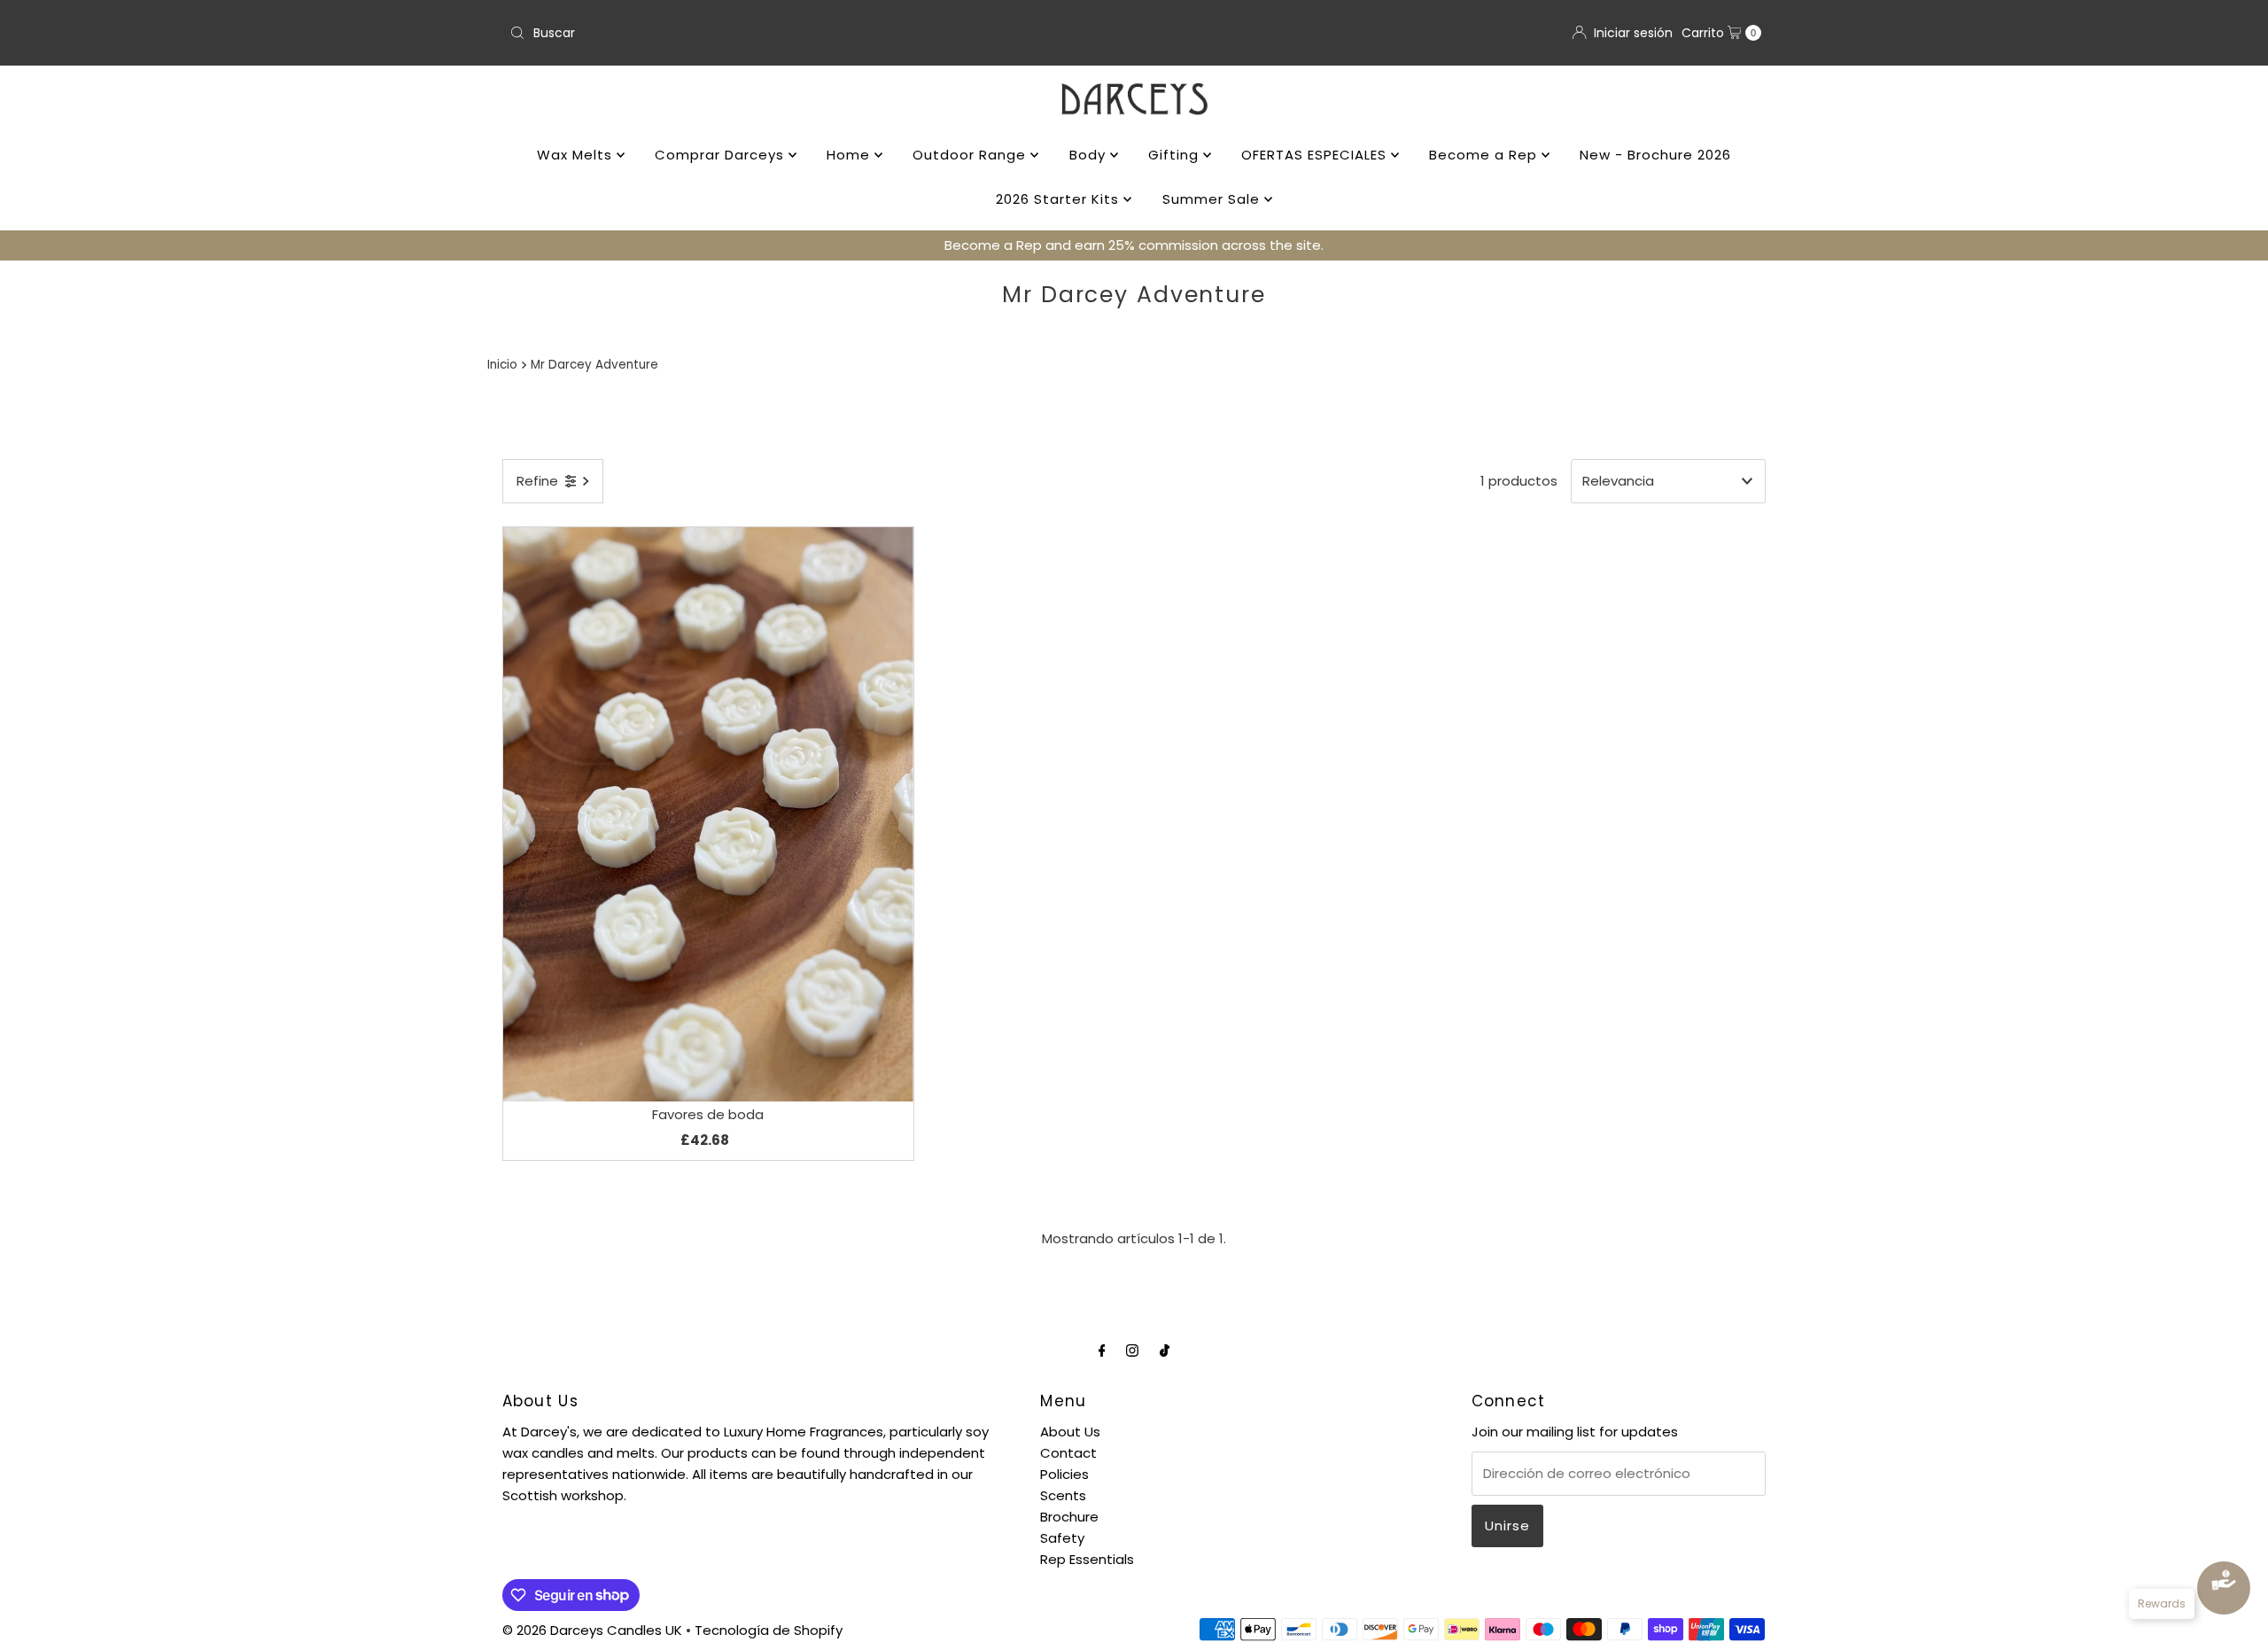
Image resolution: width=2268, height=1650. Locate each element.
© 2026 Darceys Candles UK (592, 1630)
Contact (1068, 1453)
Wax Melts (577, 155)
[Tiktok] (1165, 1350)
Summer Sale (1213, 199)
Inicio (502, 365)
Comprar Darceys (722, 155)
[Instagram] (1132, 1350)
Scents (1063, 1495)
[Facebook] (1102, 1350)
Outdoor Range (971, 155)
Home (850, 155)
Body (1090, 155)
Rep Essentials (1087, 1559)
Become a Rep (1485, 155)
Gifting (1176, 155)
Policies (1064, 1474)
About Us (1070, 1432)
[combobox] (815, 33)
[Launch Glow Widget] (2224, 1588)
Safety (1062, 1538)
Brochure (1069, 1517)
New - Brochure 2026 (1655, 155)
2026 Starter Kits (1060, 199)
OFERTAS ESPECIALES (1316, 155)
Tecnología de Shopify (769, 1630)
